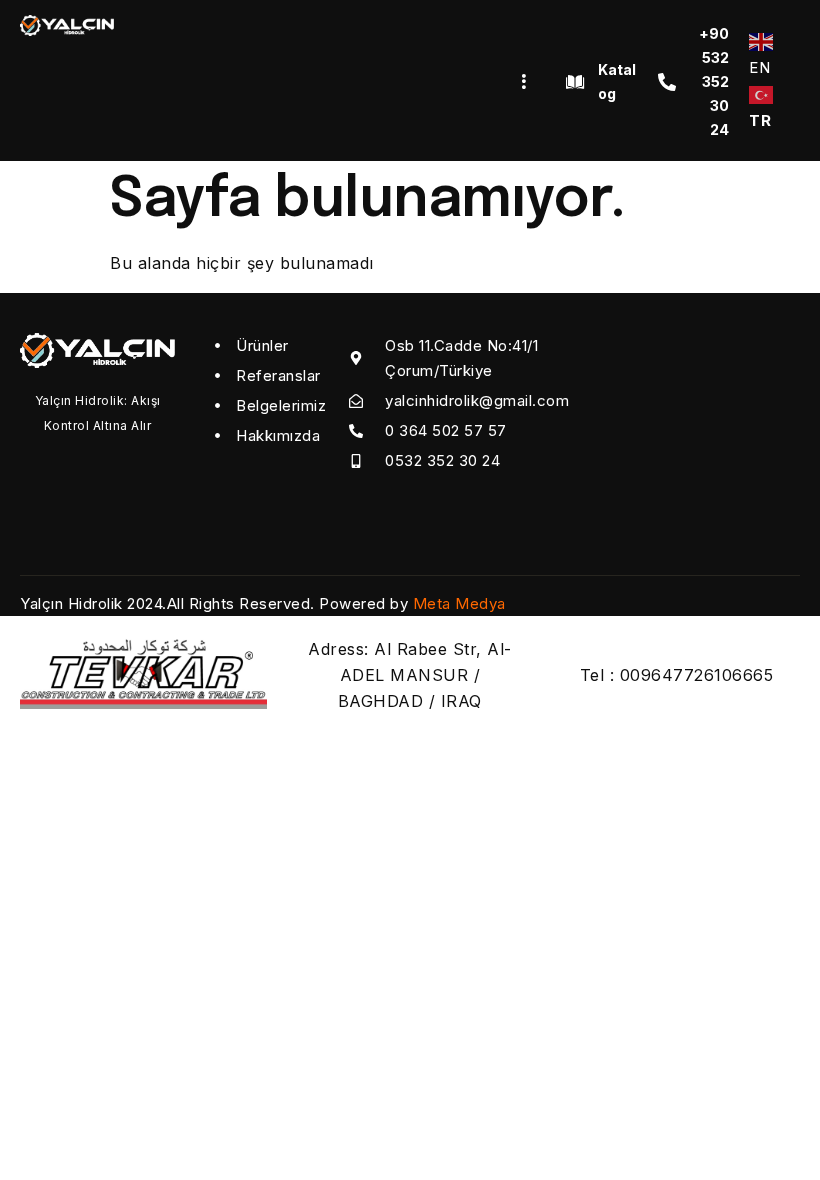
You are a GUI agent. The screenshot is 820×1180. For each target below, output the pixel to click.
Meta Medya (459, 603)
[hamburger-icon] (523, 82)
